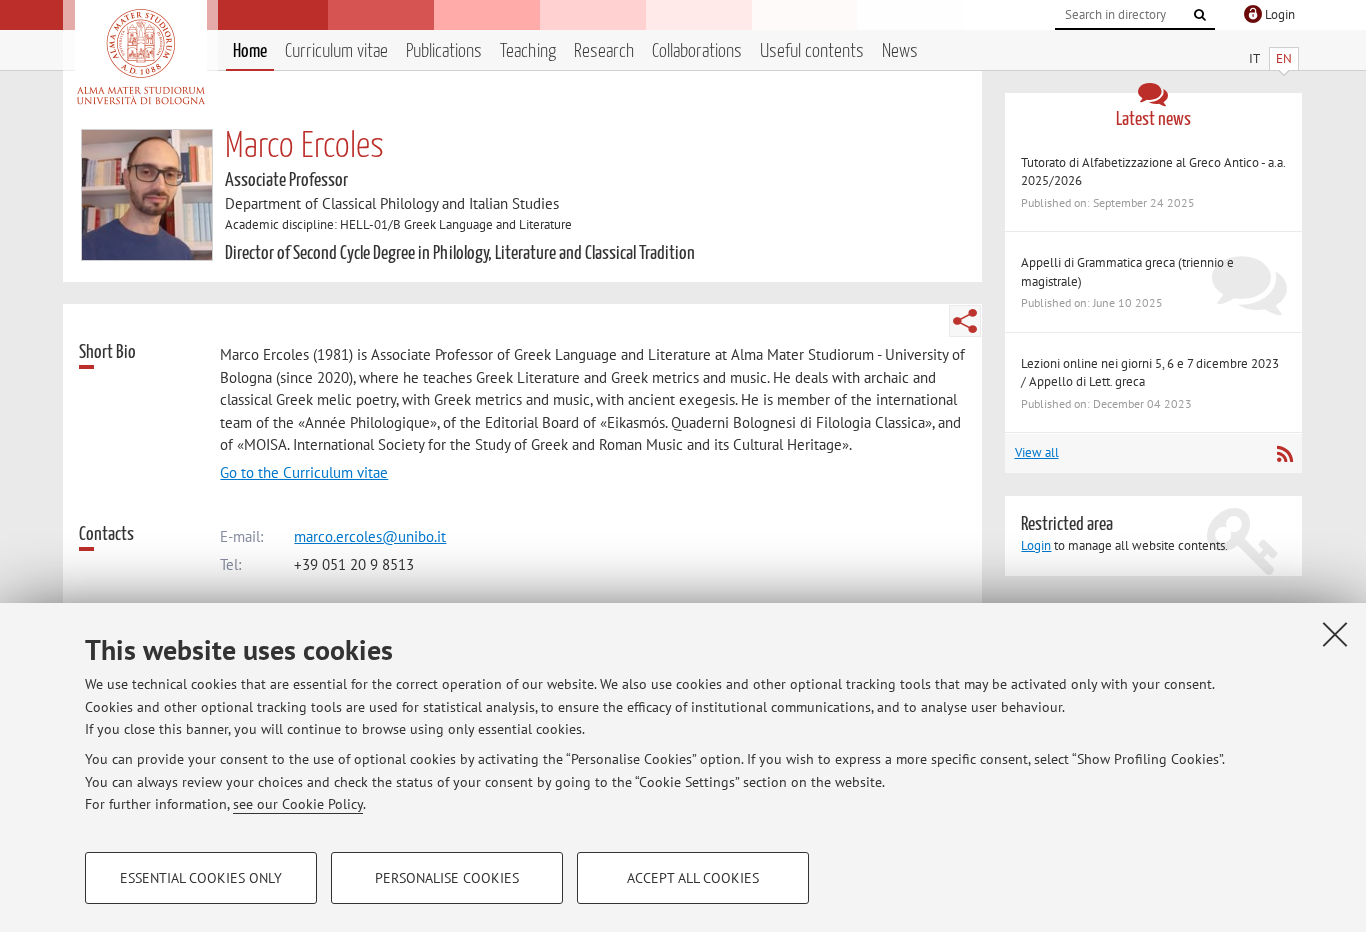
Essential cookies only (201, 878)
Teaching (528, 51)
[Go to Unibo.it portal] (140, 57)
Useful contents (812, 51)
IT (1254, 58)
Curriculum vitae (336, 51)
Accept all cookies (693, 878)
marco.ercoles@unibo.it (370, 536)
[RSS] (1284, 454)
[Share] (965, 321)
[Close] (1335, 634)
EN (1284, 58)
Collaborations (697, 51)
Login (1036, 545)
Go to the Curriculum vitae (304, 472)
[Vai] (1200, 15)
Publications (444, 51)
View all (1037, 452)
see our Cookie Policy (298, 804)
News (900, 51)
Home (250, 51)
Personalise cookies (447, 878)
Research (604, 51)
